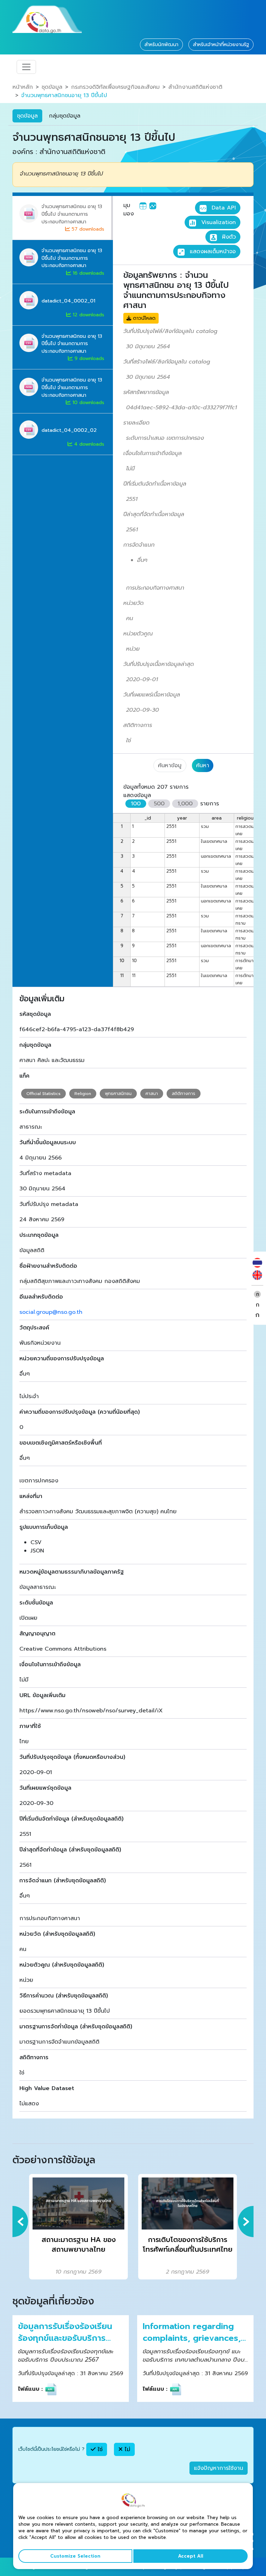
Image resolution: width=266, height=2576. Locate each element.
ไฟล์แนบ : (30, 2389)
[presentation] (20, 2222)
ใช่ (99, 2449)
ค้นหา (203, 765)
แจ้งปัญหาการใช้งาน (219, 2468)
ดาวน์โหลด (143, 318)
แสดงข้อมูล (137, 795)
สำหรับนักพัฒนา (161, 45)
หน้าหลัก (23, 87)
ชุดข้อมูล (52, 87)
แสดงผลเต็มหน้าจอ (212, 251)
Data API (223, 208)
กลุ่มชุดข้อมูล (65, 116)
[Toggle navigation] (26, 67)
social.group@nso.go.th (51, 1312)
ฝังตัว (228, 237)
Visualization (218, 222)
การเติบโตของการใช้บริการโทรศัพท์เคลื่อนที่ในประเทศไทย (188, 2245)
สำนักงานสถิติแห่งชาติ (195, 87)
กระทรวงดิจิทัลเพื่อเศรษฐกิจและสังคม (115, 87)
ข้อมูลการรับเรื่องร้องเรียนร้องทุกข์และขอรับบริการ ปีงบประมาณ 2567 (65, 2332)
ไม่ (126, 2449)
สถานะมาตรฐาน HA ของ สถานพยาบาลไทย (79, 2245)
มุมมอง (128, 209)
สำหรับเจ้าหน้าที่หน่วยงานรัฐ (221, 45)
